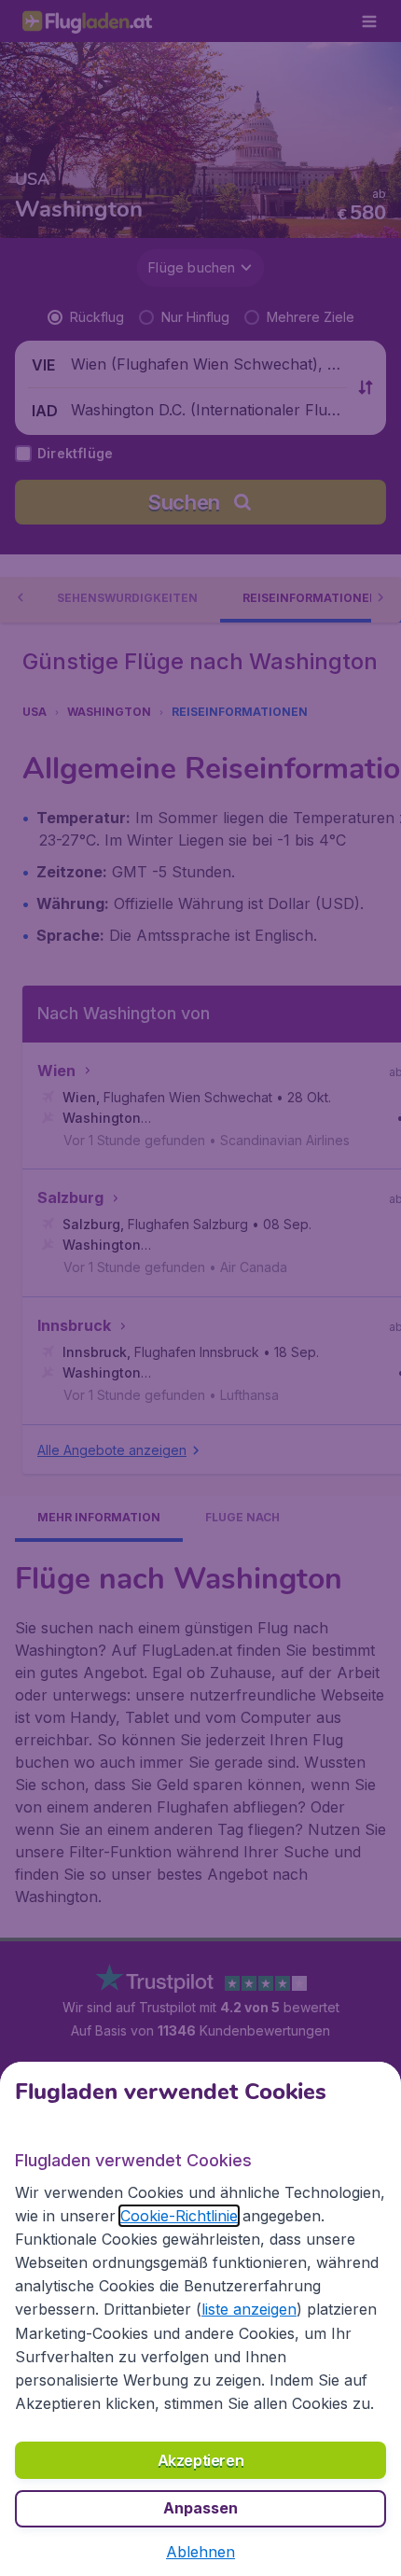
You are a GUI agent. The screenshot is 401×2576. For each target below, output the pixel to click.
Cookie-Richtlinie (179, 2216)
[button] (200, 2552)
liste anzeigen (249, 2309)
